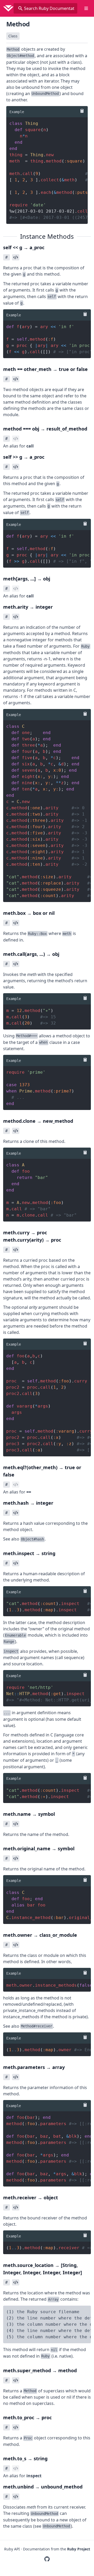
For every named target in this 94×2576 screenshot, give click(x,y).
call (30, 446)
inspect (34, 2476)
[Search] (20, 8)
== (29, 1492)
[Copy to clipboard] (81, 111)
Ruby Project (79, 2549)
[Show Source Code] (16, 257)
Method (18, 24)
